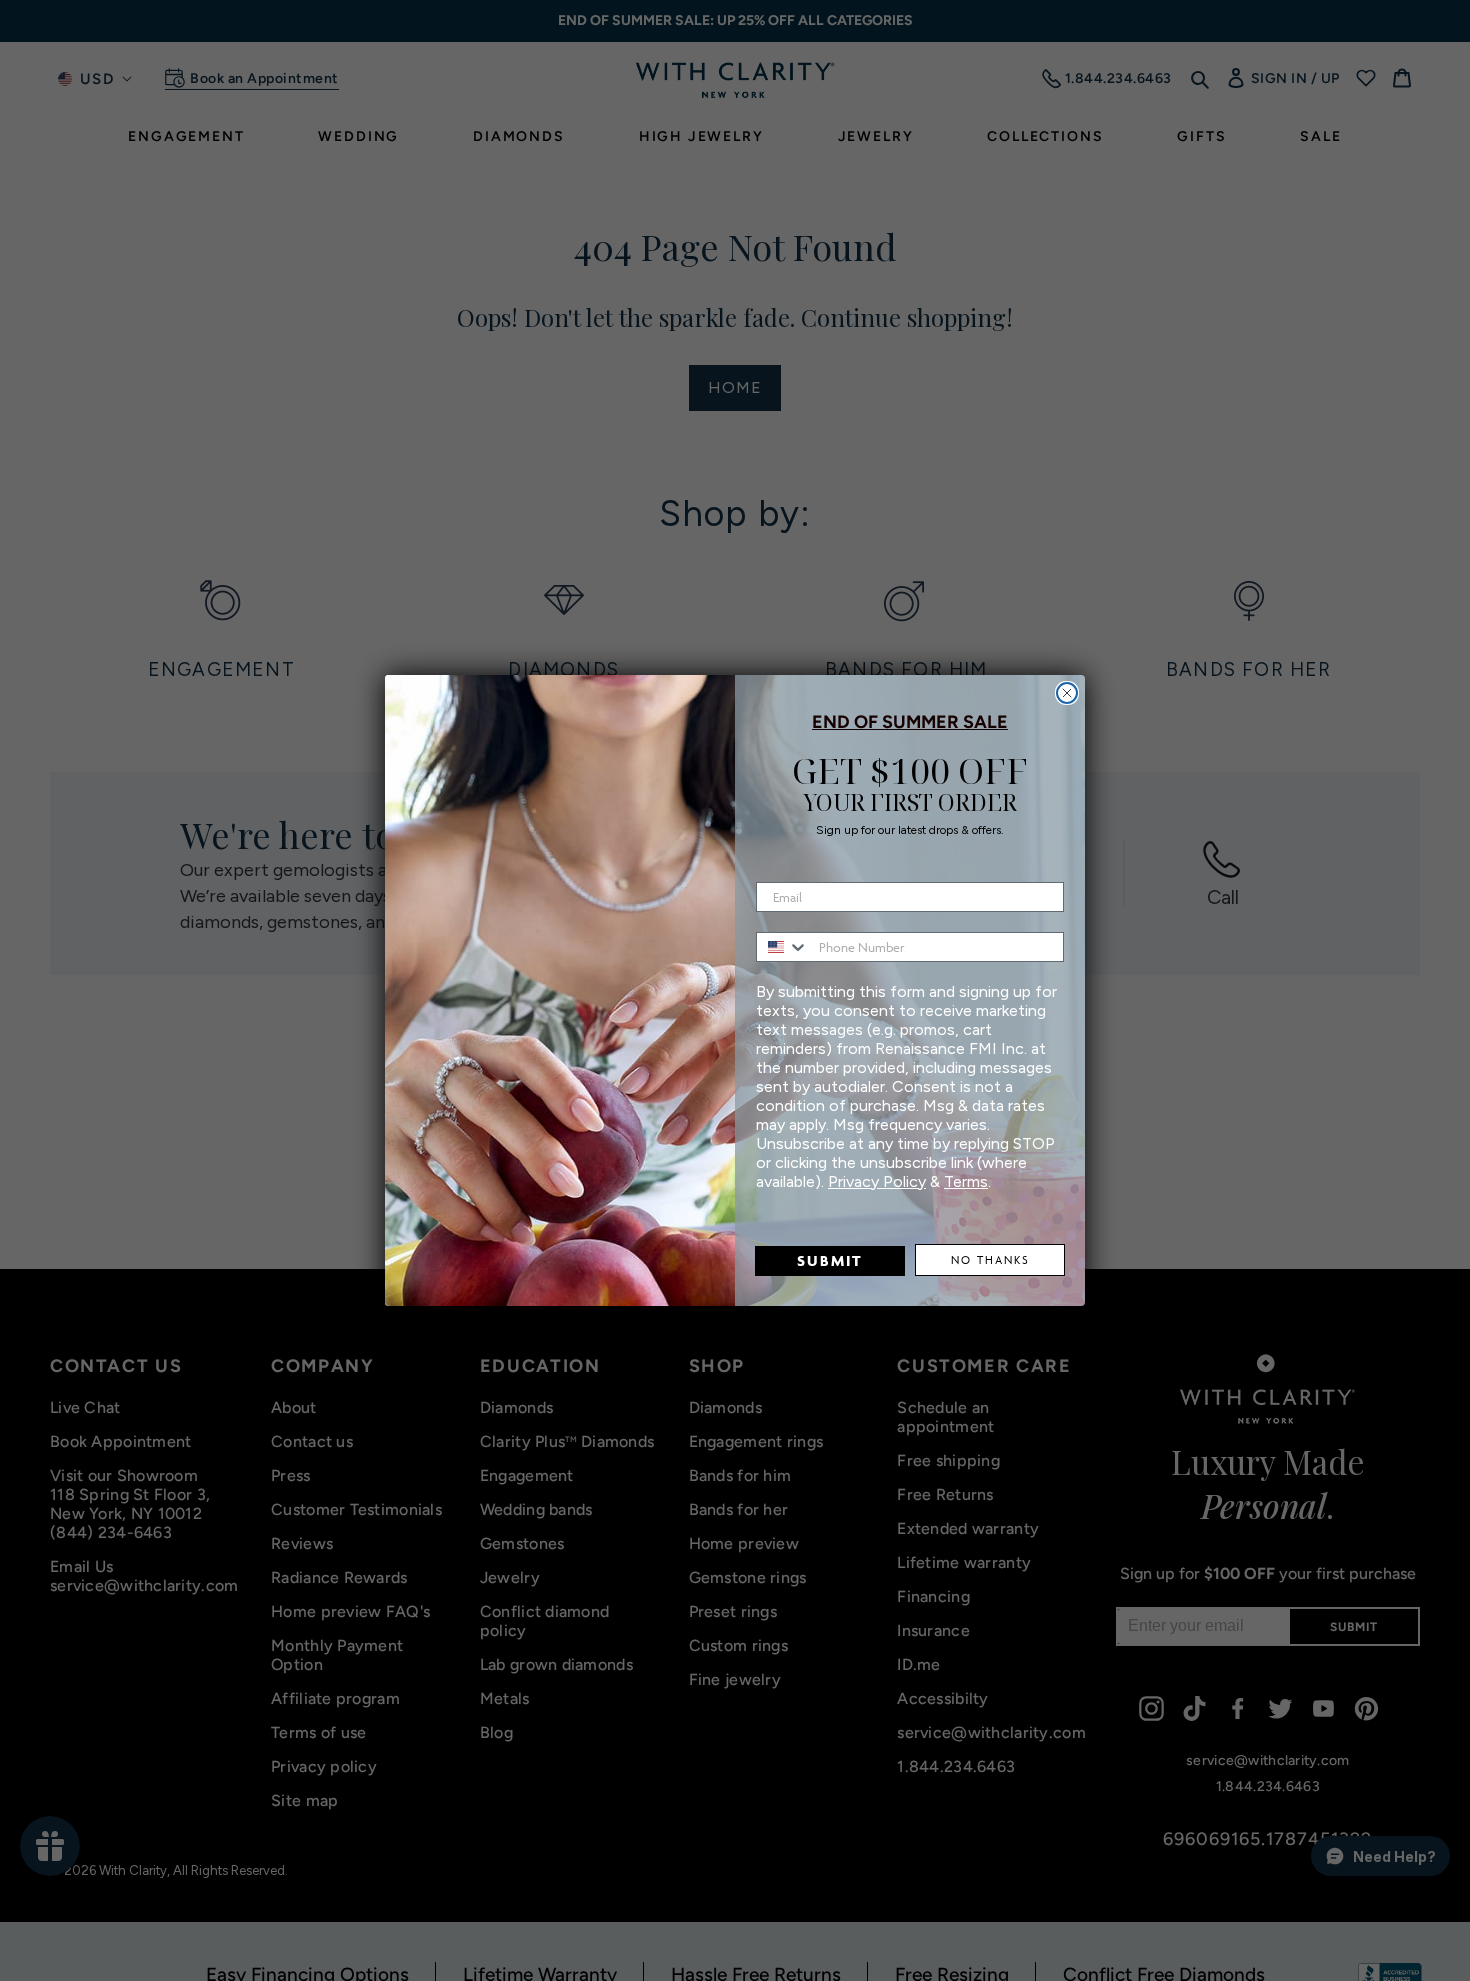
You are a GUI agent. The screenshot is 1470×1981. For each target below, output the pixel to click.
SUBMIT (830, 1260)
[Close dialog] (1067, 693)
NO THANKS (990, 1259)
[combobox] (783, 947)
